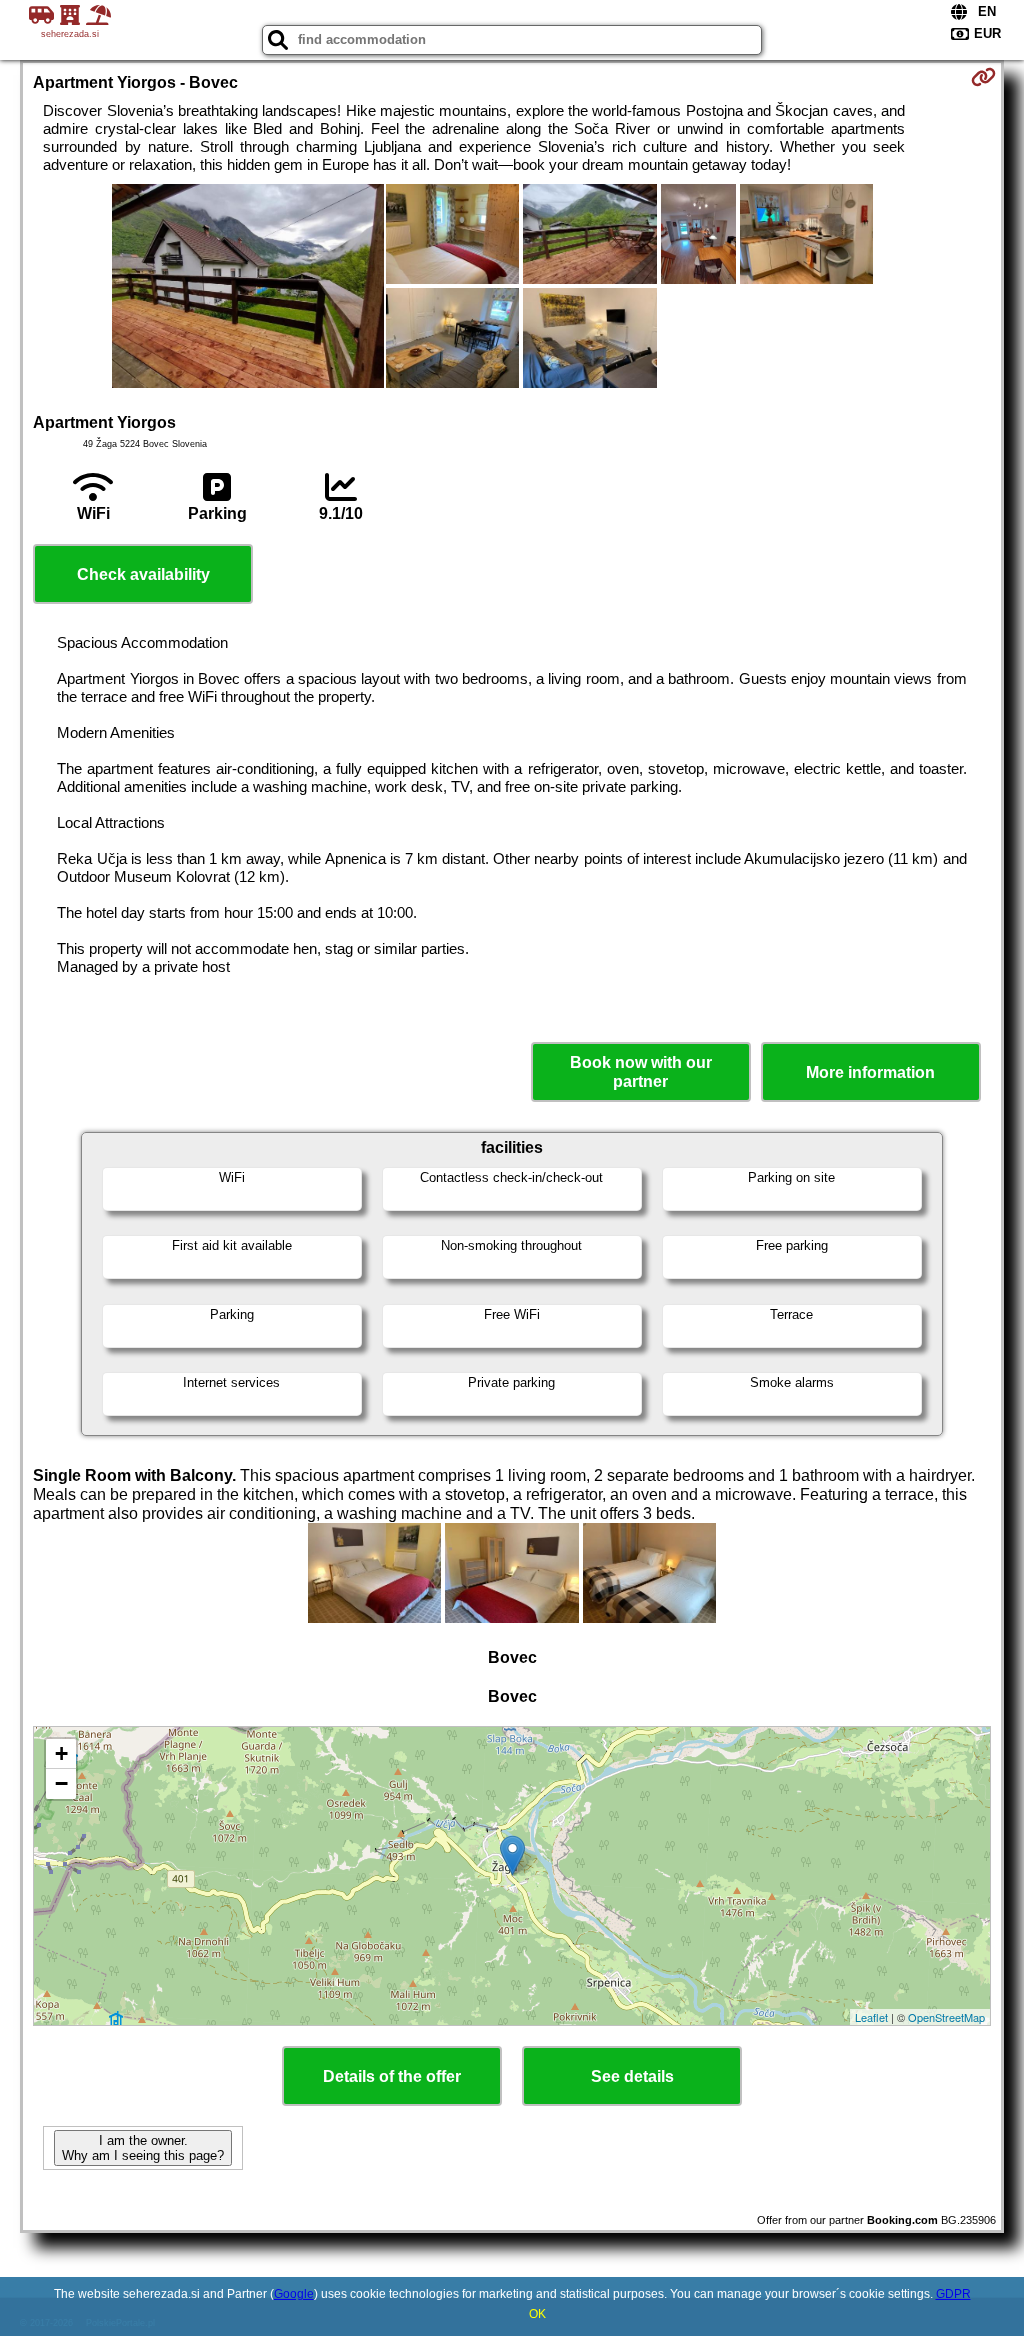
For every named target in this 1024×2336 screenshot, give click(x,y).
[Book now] (983, 77)
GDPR (953, 2294)
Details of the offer (392, 2076)
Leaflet (871, 2017)
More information (870, 1072)
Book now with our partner (641, 1072)
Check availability (143, 574)
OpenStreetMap (946, 2017)
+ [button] (61, 1753)
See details (632, 2076)
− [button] (61, 1783)
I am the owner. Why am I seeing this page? (143, 2148)
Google (294, 2294)
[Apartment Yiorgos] (248, 288)
